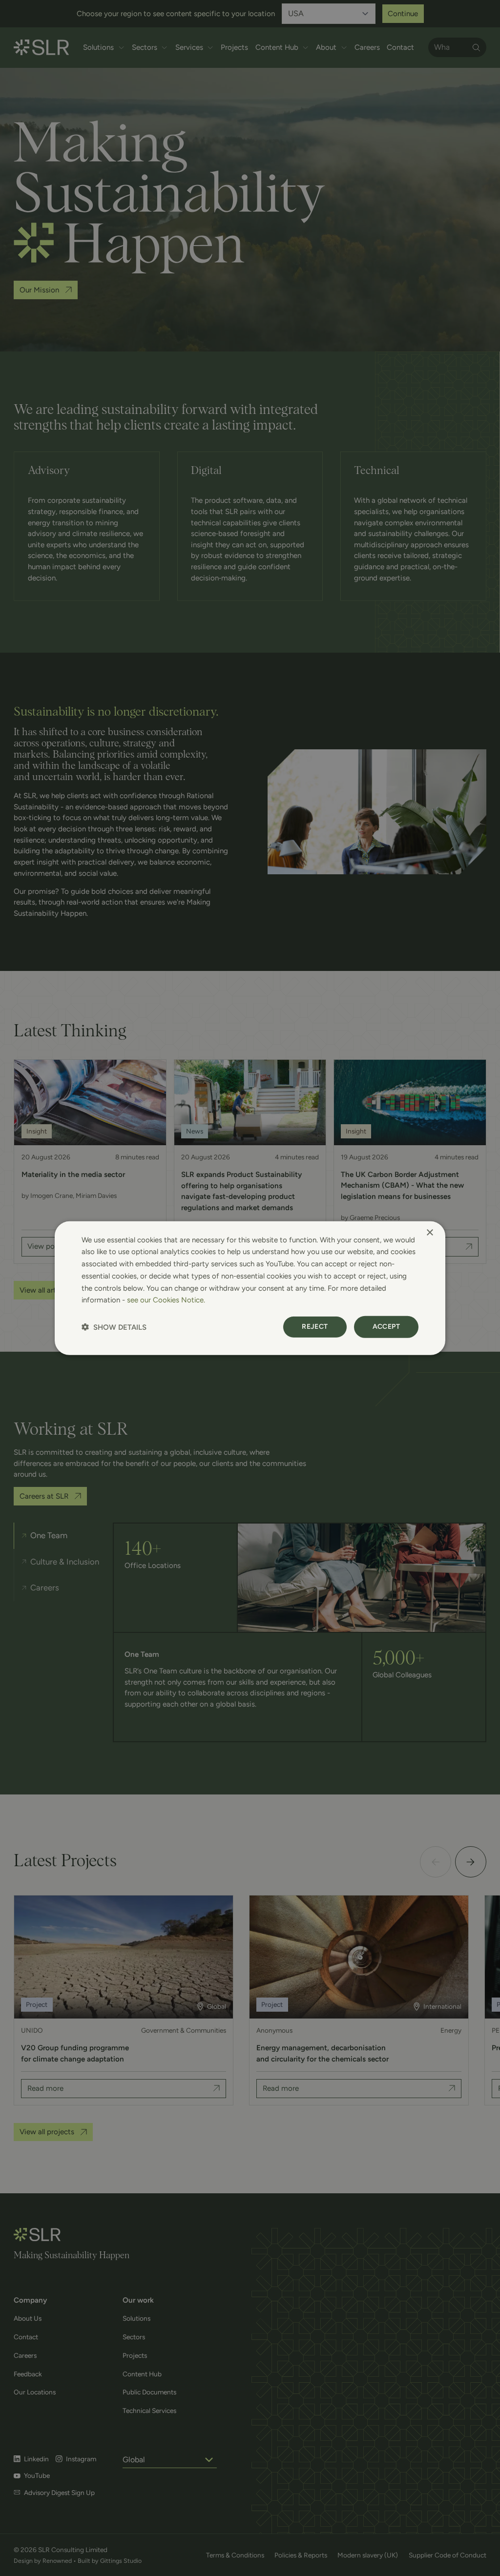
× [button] (429, 1232)
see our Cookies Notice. (166, 1300)
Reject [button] (315, 1327)
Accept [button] (386, 1327)
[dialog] (250, 1288)
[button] (114, 1327)
